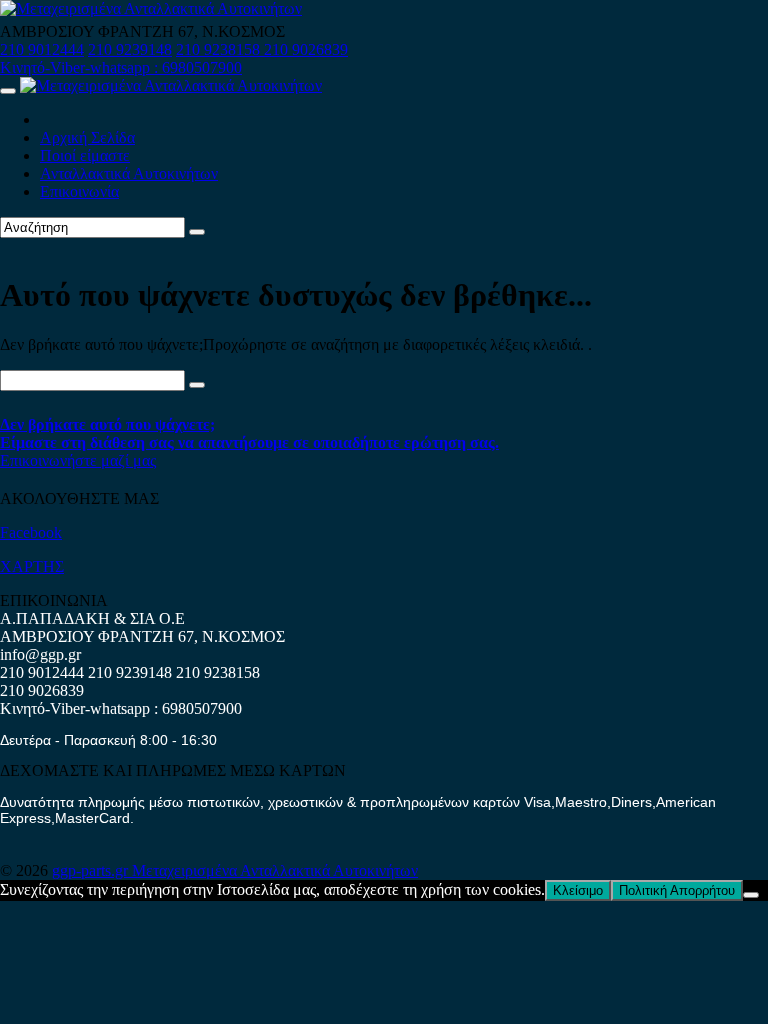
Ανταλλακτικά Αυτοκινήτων (129, 173)
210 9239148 (130, 49)
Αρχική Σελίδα (87, 137)
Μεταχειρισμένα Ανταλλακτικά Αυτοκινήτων (275, 870)
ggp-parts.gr (92, 870)
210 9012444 (42, 49)
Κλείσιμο (578, 890)
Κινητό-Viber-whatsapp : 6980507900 (121, 67)
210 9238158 (220, 49)
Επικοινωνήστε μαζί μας (78, 460)
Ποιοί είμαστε (85, 155)
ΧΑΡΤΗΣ (32, 566)
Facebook (31, 532)
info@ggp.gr (40, 654)
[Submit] (197, 232)
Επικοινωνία (79, 191)
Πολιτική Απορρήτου (677, 890)
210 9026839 (306, 49)
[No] (751, 895)
